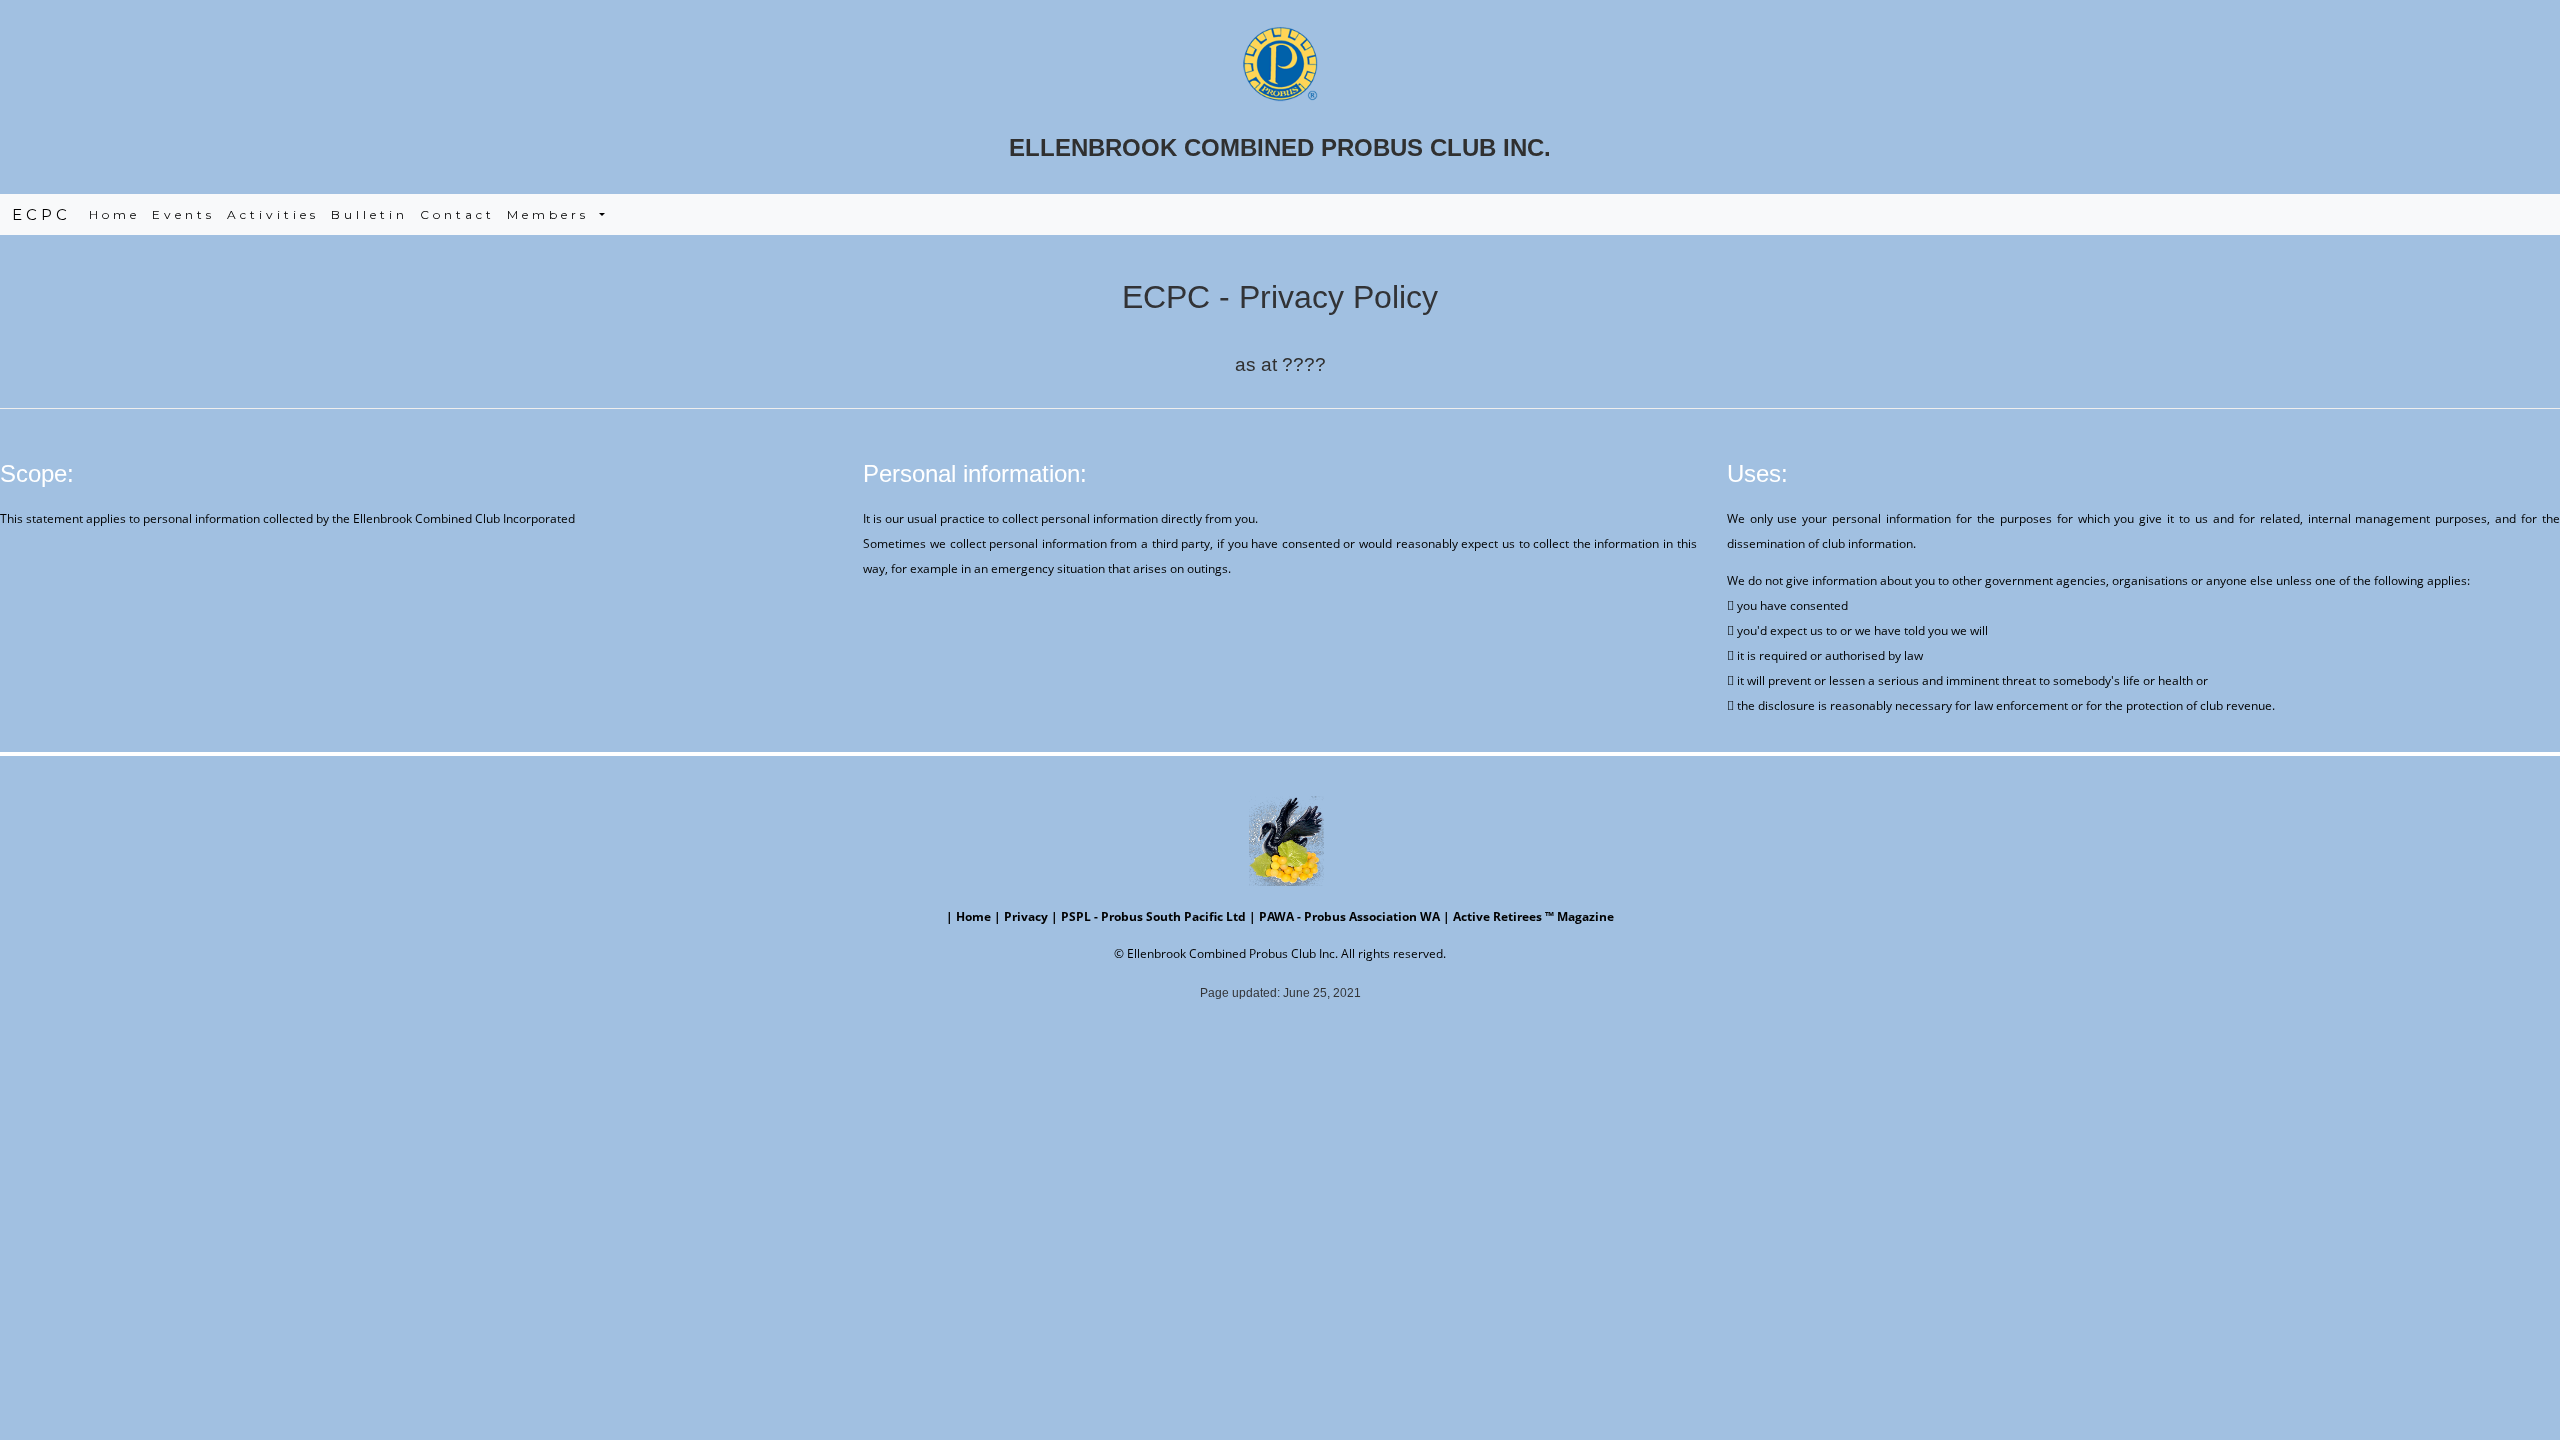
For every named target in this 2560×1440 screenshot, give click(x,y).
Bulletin (369, 214)
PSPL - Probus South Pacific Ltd (1153, 916)
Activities (273, 214)
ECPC (41, 214)
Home (117, 214)
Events (183, 214)
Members (551, 214)
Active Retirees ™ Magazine (1533, 916)
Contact (457, 214)
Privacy (1026, 916)
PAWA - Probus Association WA (1349, 916)
